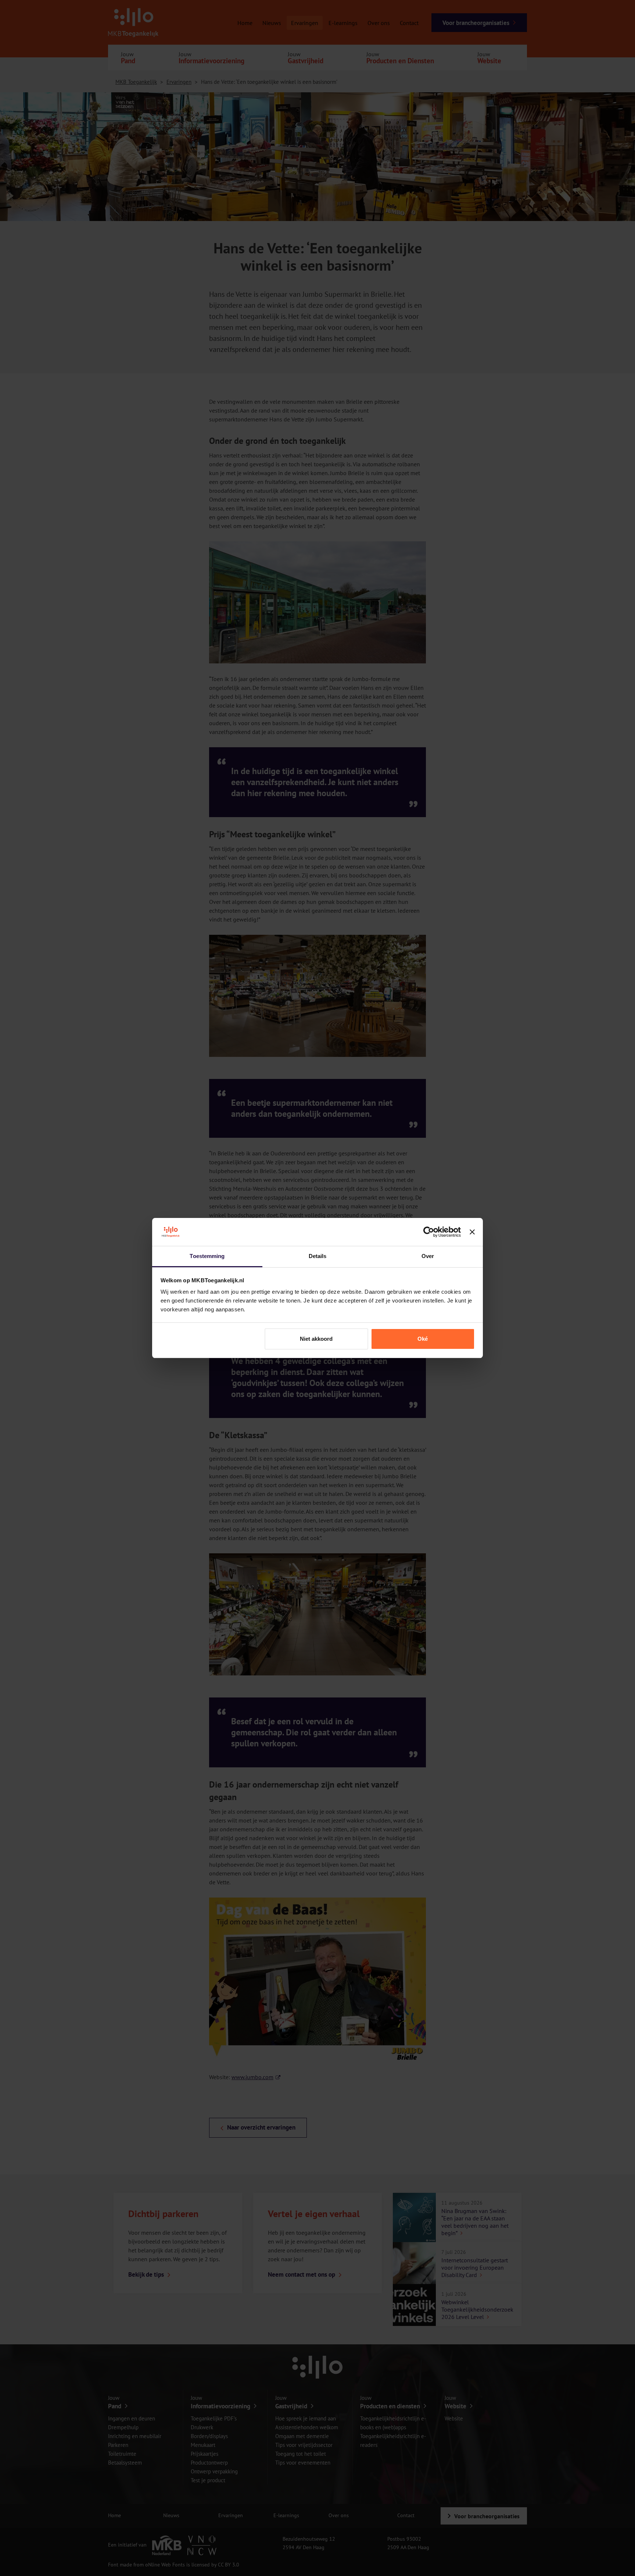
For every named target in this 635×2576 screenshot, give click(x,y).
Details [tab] (318, 1256)
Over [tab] (428, 1256)
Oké (423, 1339)
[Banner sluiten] (472, 1232)
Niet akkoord (316, 1339)
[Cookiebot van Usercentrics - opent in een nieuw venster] (429, 1232)
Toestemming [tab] (207, 1256)
